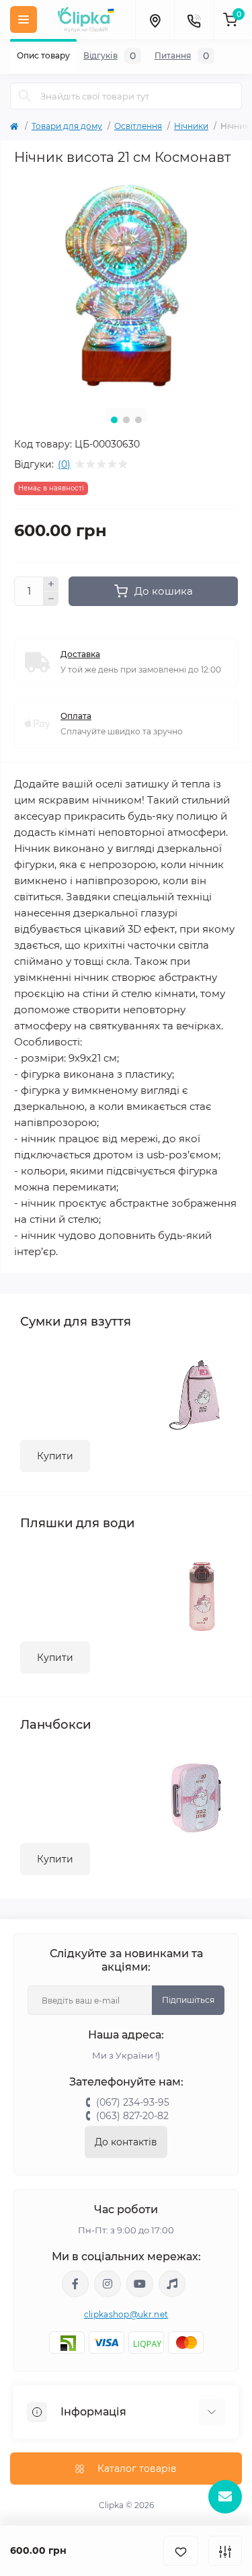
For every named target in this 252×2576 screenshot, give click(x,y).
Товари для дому (67, 126)
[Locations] (155, 19)
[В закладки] (181, 2551)
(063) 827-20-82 (132, 2116)
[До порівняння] (225, 2551)
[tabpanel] (126, 286)
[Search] (25, 96)
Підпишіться (188, 2000)
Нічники (191, 126)
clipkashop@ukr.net (126, 2314)
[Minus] (51, 599)
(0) (64, 464)
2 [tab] (126, 420)
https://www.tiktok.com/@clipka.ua (172, 2284)
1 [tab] (114, 420)
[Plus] (51, 584)
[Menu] (24, 19)
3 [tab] (138, 420)
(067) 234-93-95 (133, 2102)
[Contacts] (194, 19)
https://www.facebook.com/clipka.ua (75, 2284)
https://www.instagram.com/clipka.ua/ (108, 2284)
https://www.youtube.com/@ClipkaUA (140, 2284)
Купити (55, 1456)
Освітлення (138, 126)
